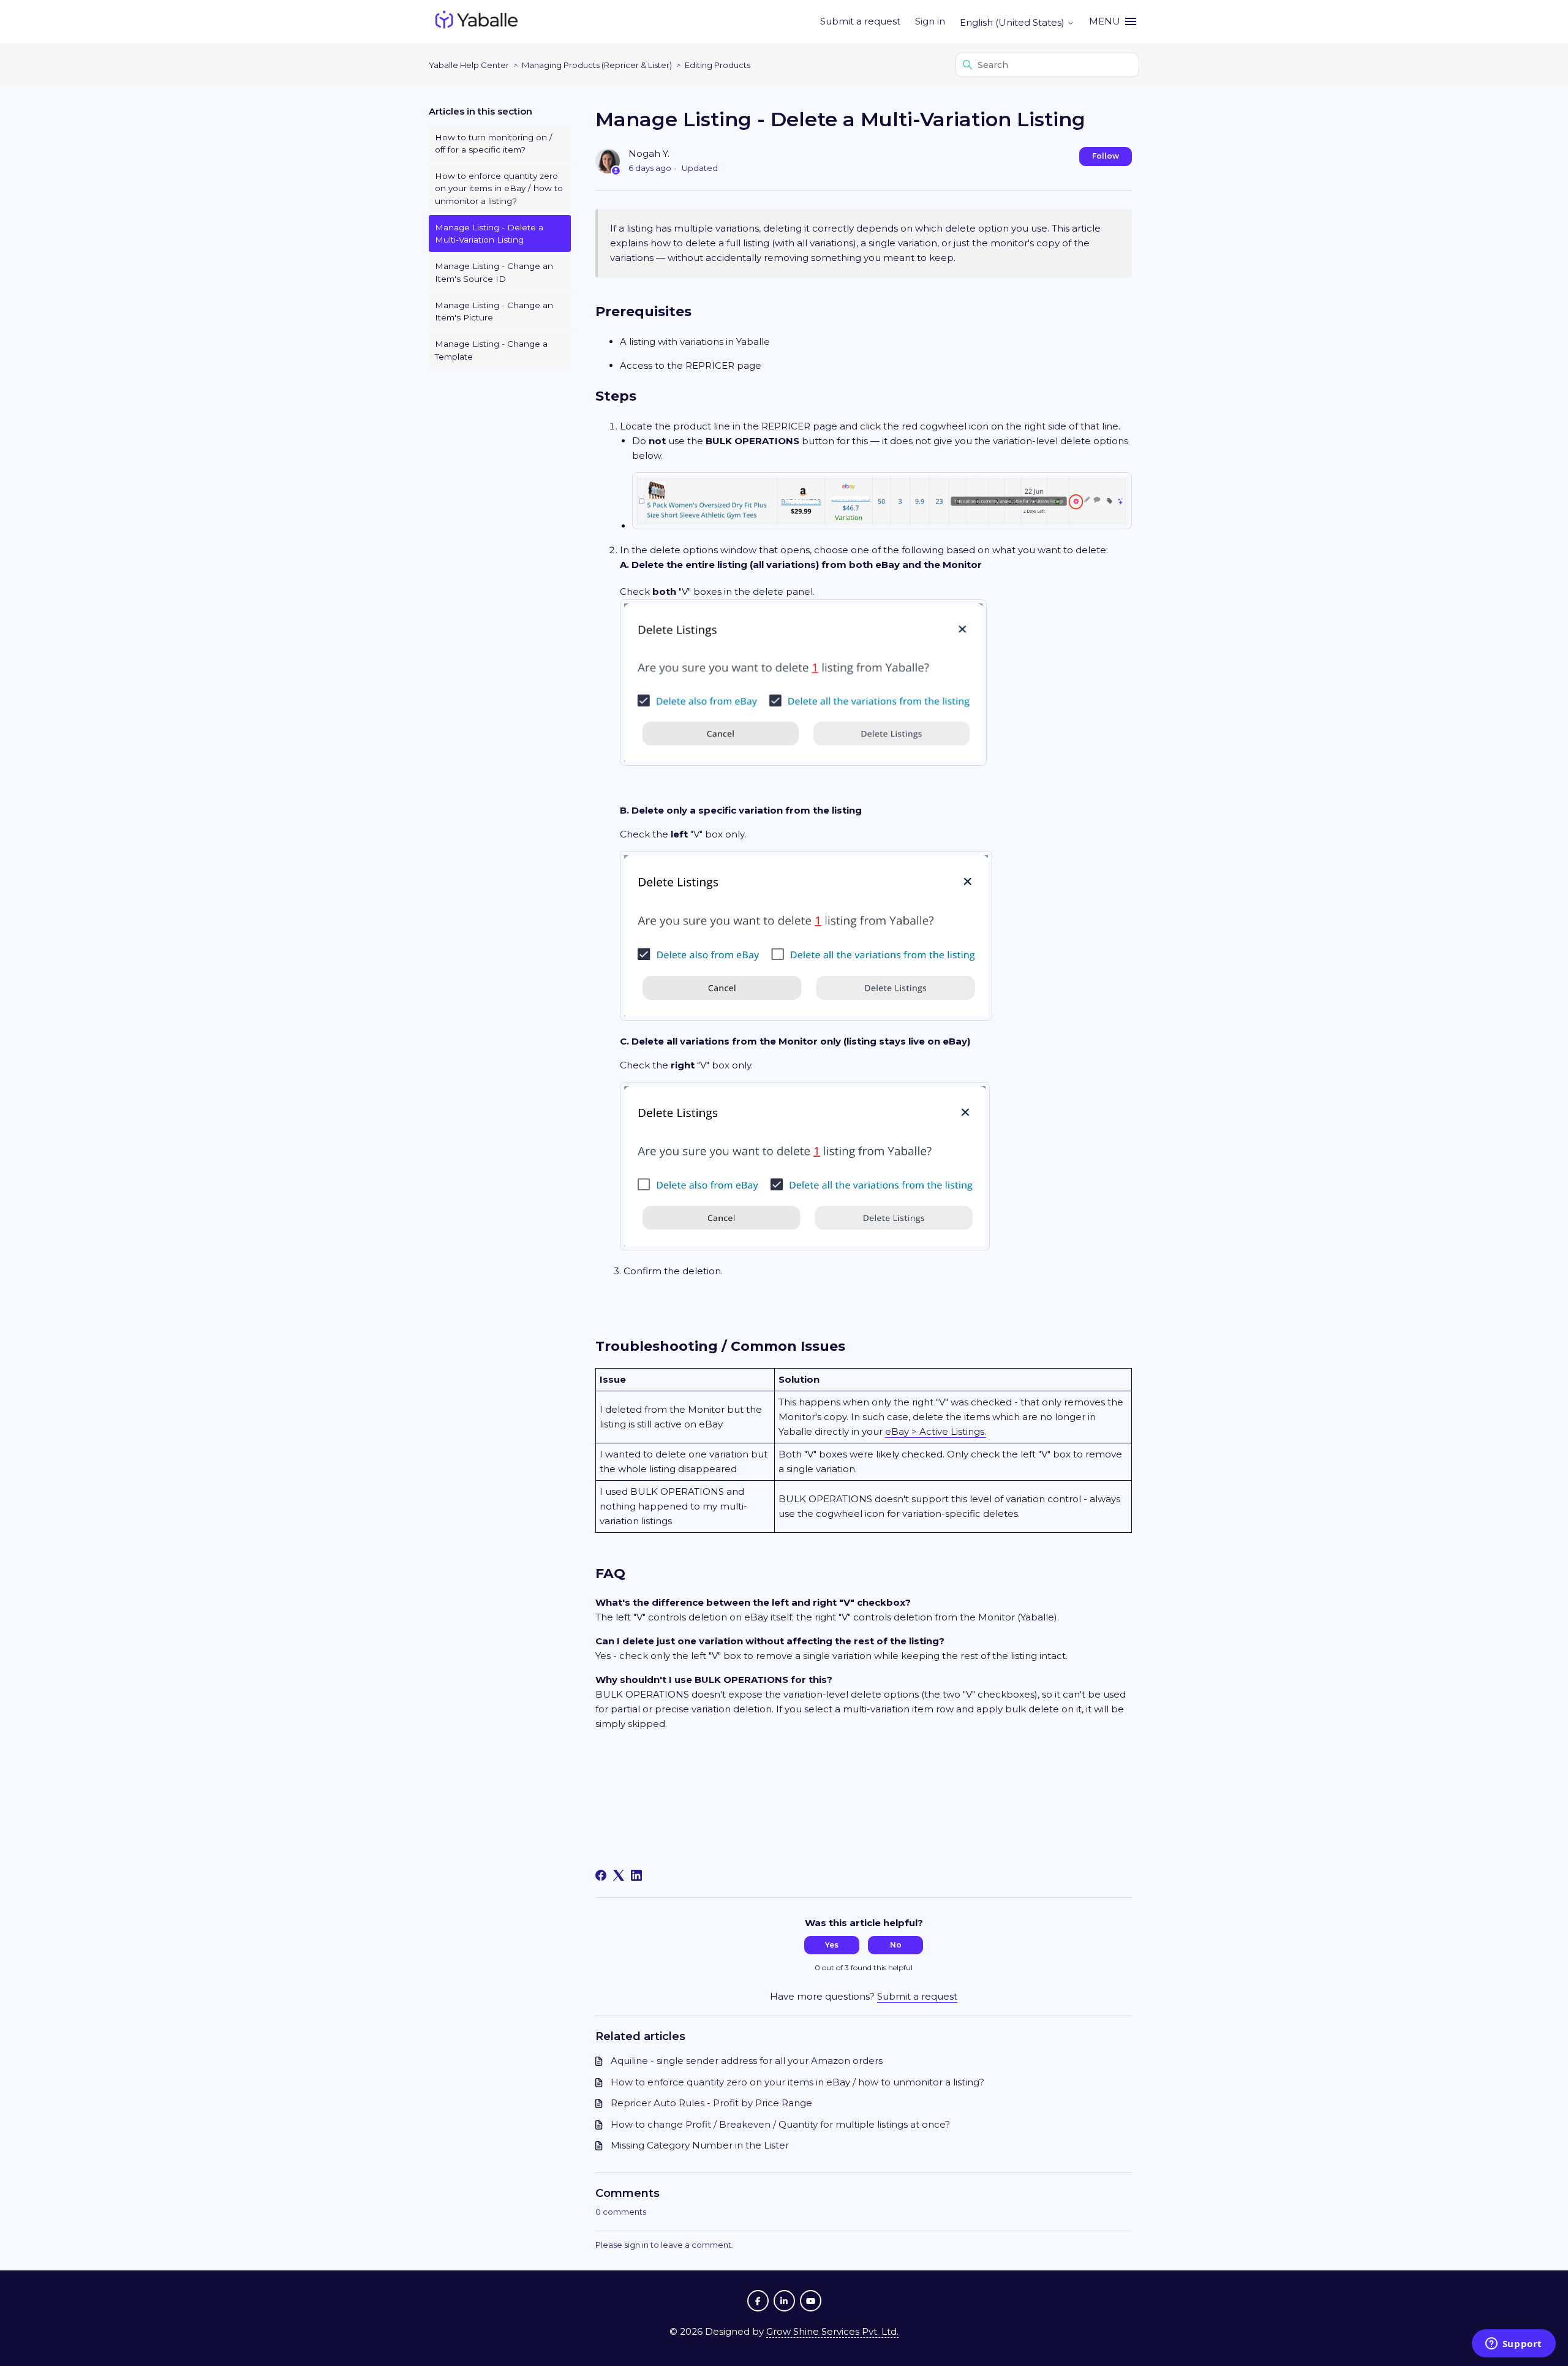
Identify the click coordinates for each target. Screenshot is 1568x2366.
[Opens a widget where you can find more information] (1513, 2345)
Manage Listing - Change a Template (491, 350)
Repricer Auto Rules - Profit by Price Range (711, 2103)
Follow (1106, 156)
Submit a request (860, 21)
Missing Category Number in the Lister (700, 2145)
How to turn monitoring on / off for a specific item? (494, 143)
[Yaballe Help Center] (477, 22)
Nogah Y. (649, 153)
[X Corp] (619, 1875)
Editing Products (718, 65)
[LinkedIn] (636, 1875)
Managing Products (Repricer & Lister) (597, 65)
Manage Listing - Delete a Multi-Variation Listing (489, 233)
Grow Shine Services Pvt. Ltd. (832, 2331)
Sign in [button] (930, 21)
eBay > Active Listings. (936, 1431)
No (896, 1945)
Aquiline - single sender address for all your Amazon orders (747, 2061)
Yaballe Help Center (469, 65)
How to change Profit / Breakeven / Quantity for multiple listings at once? (780, 2124)
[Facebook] (601, 1875)
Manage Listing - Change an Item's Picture (494, 311)
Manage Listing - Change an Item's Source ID (494, 272)
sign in (636, 2245)
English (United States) (1013, 22)
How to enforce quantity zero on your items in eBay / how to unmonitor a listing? (499, 188)
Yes (832, 1945)
